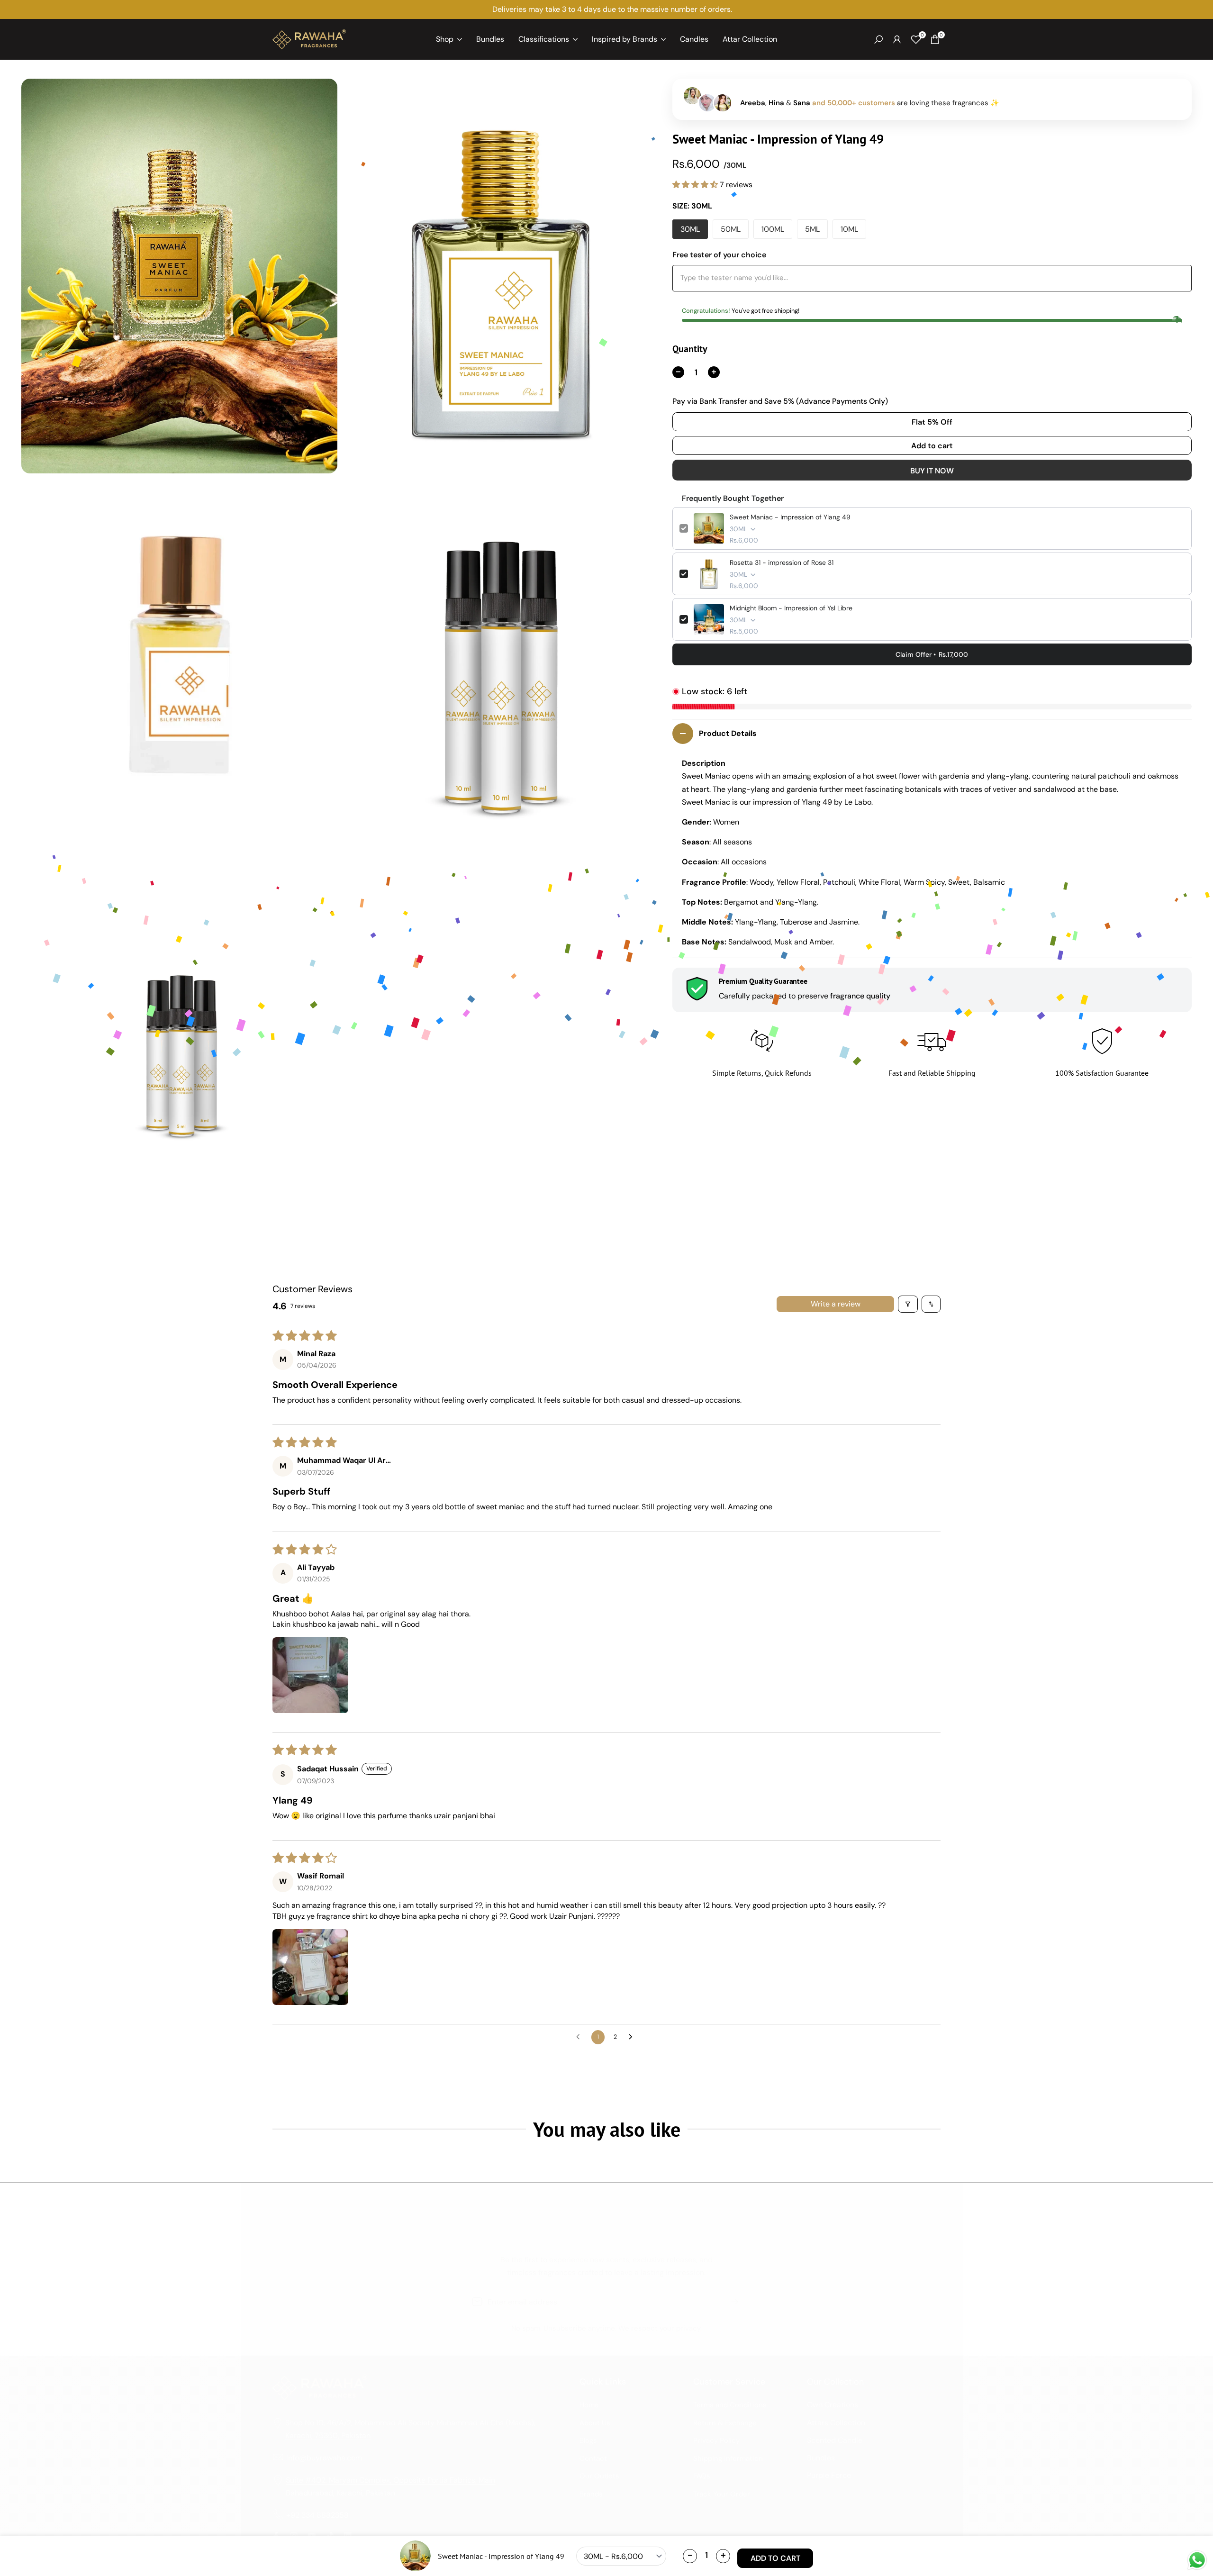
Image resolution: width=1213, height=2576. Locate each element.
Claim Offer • (932, 654)
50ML (731, 229)
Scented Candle (835, 2440)
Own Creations (833, 2405)
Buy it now (932, 471)
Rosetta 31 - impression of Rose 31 (782, 562)
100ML (773, 229)
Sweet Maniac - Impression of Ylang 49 (790, 517)
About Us (595, 2423)
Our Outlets (599, 2476)
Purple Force (829, 2475)
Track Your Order (722, 2494)
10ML (849, 229)
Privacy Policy (716, 2440)
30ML (690, 229)
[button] (696, 185)
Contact (593, 2458)
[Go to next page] (633, 2037)
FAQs (702, 2476)
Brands (591, 2494)
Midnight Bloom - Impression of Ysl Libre (791, 608)
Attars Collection (836, 2423)
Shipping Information (728, 2458)
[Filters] (908, 1304)
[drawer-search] (878, 40)
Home (589, 2405)
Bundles (821, 2458)
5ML (812, 229)
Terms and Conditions (730, 2405)
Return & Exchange (725, 2423)
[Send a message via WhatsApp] (1197, 2560)
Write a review (836, 1304)
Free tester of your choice (719, 255)
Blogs (588, 2440)
